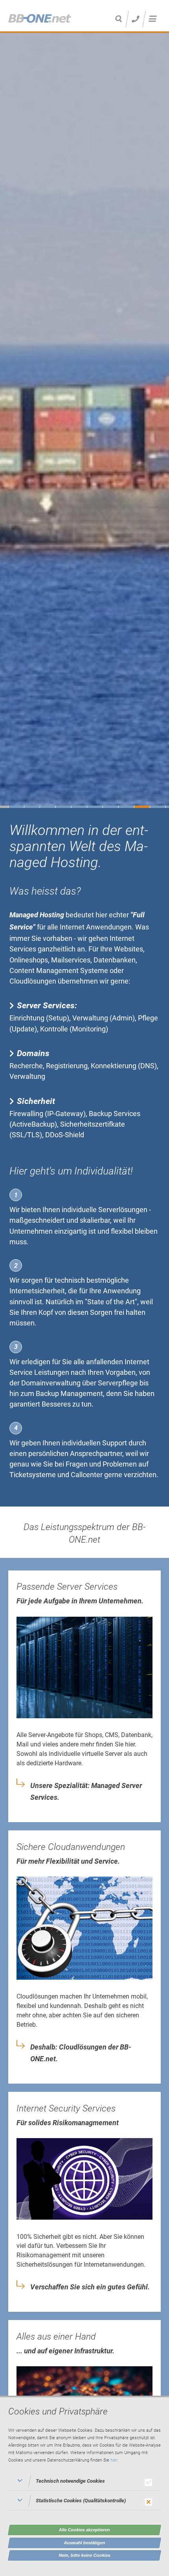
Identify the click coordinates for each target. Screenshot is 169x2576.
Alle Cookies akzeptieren (84, 2530)
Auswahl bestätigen (85, 2543)
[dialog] (84, 2486)
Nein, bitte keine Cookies (85, 2555)
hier (114, 2460)
